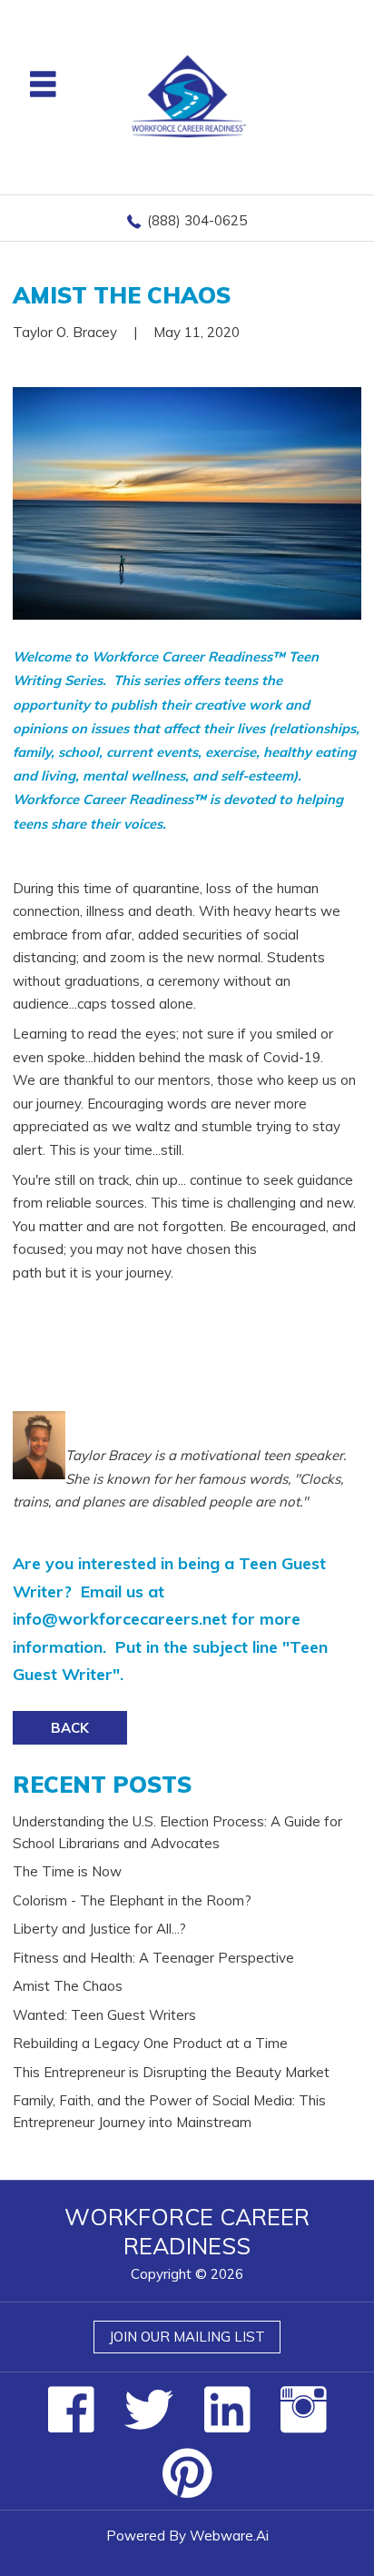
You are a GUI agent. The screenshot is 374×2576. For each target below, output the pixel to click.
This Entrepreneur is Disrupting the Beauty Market (171, 2072)
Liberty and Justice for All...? (99, 1929)
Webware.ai (229, 2536)
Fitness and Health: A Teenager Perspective (153, 1958)
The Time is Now (67, 1871)
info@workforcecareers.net (120, 1619)
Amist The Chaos (68, 1986)
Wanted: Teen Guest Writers (104, 2015)
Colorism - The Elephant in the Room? (132, 1900)
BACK (70, 1728)
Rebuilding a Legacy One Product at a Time (150, 2043)
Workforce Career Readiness (187, 2232)
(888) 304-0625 (197, 220)
